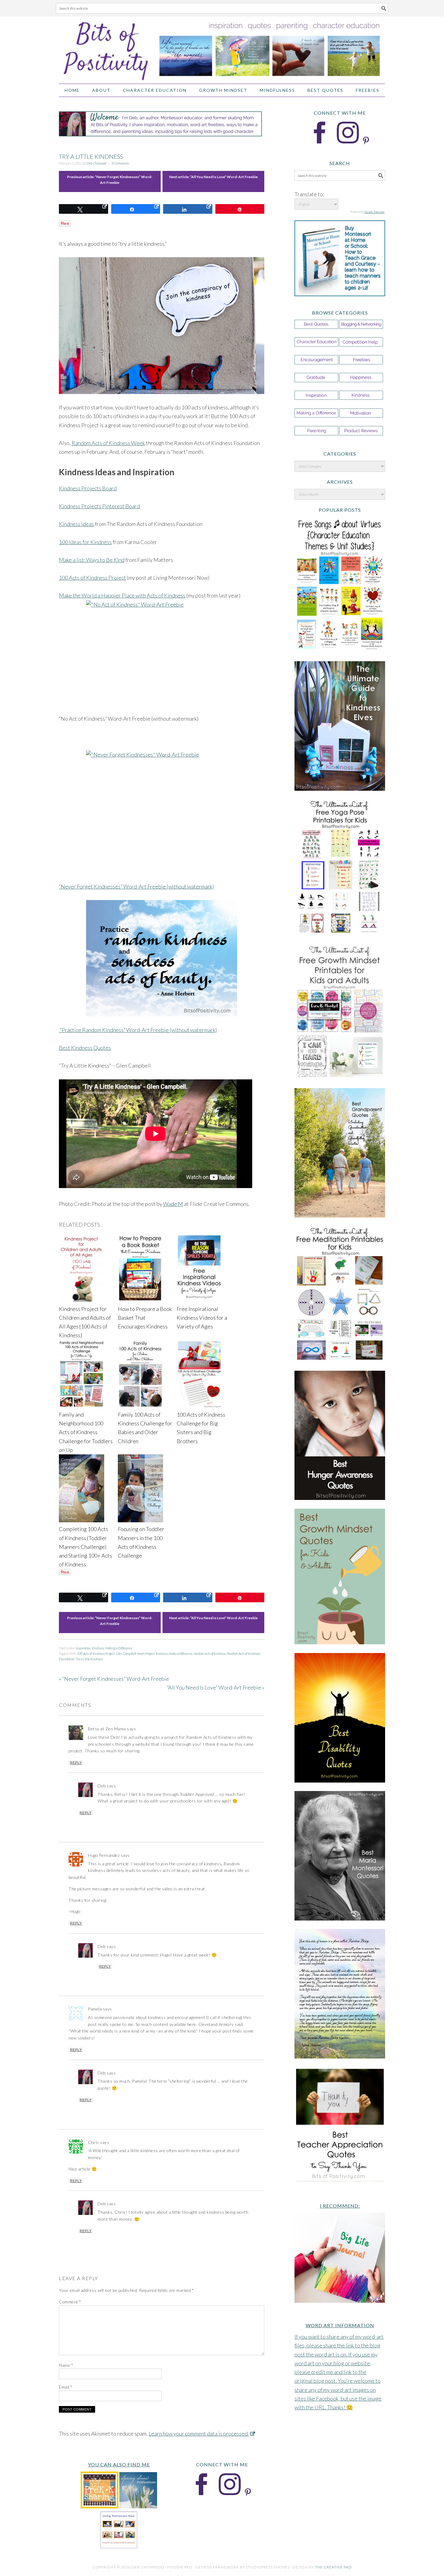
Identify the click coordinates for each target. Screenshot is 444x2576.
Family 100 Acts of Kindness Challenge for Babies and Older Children (145, 1428)
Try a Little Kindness (89, 1659)
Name (66, 2365)
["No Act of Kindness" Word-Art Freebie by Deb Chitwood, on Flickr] (162, 635)
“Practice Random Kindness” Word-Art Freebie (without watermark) (138, 1030)
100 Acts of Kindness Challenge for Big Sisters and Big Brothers (201, 1428)
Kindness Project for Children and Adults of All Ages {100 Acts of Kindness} (85, 1322)
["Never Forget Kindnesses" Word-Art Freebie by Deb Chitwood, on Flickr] (162, 809)
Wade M (173, 1204)
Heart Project (146, 1653)
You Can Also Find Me (119, 2464)
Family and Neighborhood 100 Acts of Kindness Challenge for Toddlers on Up (86, 1432)
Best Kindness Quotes (85, 1048)
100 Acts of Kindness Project (92, 578)
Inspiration (83, 1648)
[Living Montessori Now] (119, 2547)
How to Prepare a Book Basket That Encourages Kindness (145, 1318)
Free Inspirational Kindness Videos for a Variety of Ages (202, 1318)
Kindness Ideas (76, 524)
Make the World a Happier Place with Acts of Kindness (122, 595)
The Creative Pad (333, 2567)
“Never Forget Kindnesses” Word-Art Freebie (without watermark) (136, 886)
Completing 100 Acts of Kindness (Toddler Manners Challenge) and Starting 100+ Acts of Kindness (85, 1547)
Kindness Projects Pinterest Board (99, 506)
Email (66, 2387)
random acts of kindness (210, 1653)
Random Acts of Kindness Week (108, 443)
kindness (162, 1653)
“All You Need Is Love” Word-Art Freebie (224, 177)
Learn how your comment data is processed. (199, 2433)
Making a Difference (119, 1648)
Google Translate (374, 212)
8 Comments (120, 163)
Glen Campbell (126, 1653)
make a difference (181, 1653)
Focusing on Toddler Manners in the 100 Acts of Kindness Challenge (141, 1542)
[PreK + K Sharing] (100, 2506)
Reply (76, 1763)
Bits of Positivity (222, 47)
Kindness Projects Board (88, 488)
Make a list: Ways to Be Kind (92, 560)
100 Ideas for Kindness (85, 542)
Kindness (98, 1648)
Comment (70, 2302)
